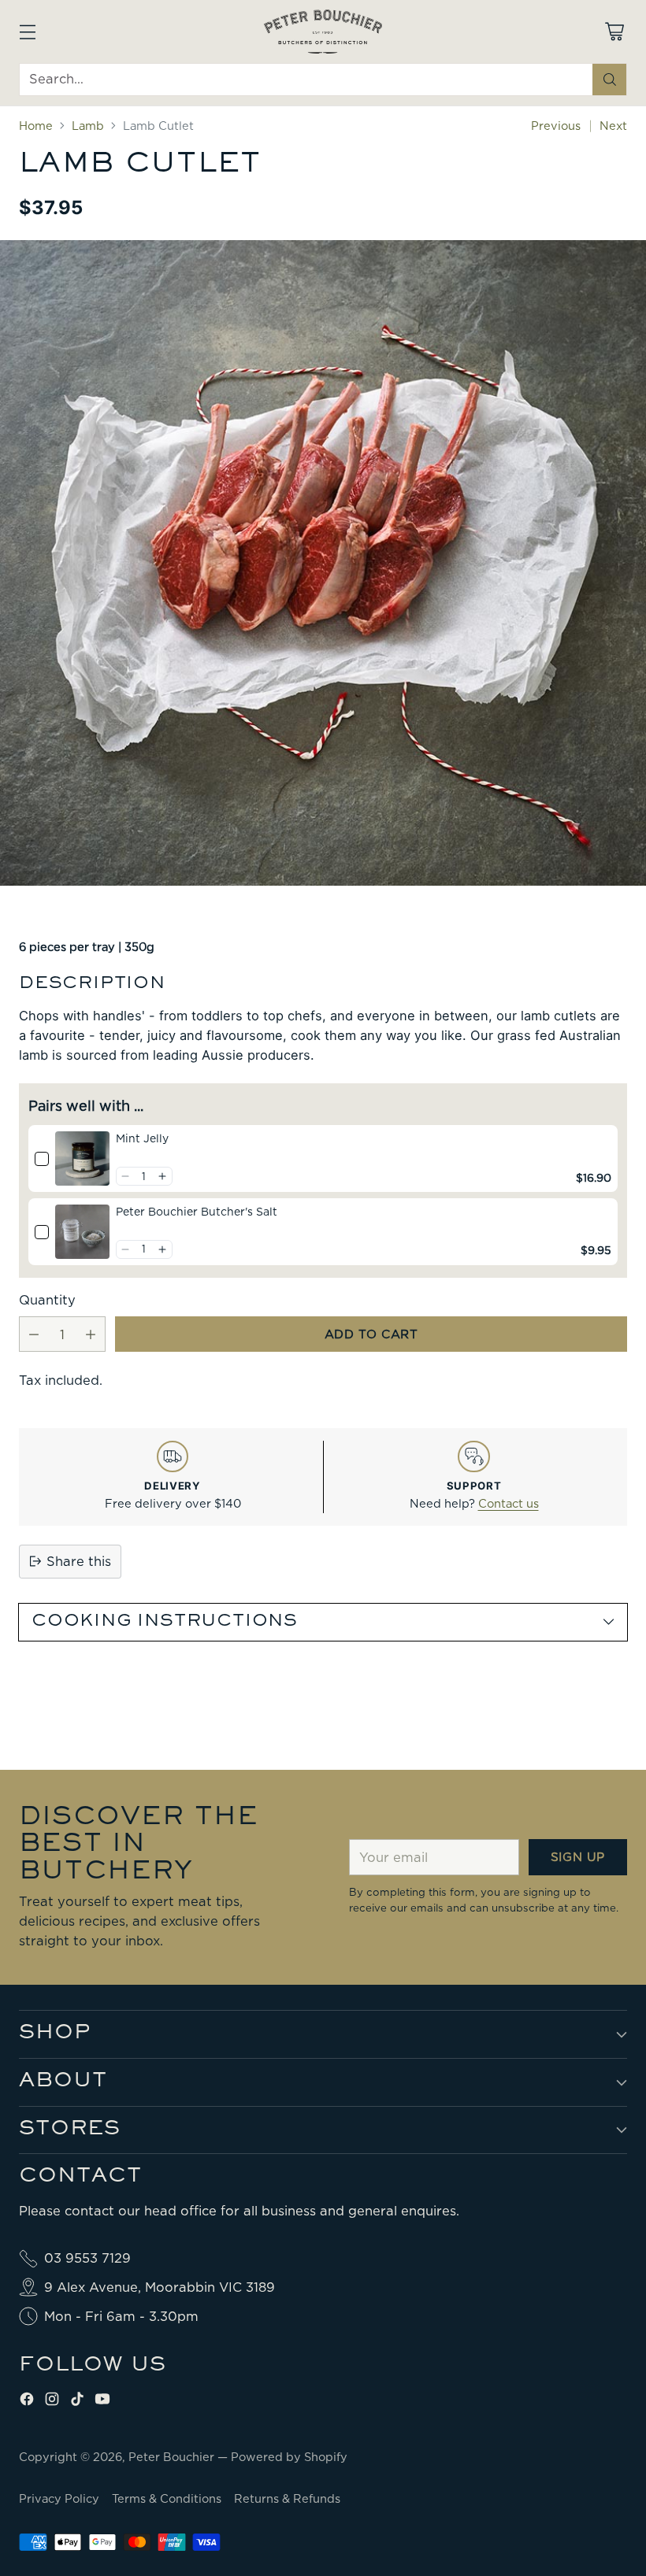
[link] (82, 1158)
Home (36, 126)
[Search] (610, 80)
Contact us (509, 1504)
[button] (126, 1176)
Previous (556, 126)
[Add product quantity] (91, 1334)
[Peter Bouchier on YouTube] (102, 2402)
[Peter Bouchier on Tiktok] (77, 2402)
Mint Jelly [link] (142, 1138)
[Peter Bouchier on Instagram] (52, 2402)
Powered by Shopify (289, 2457)
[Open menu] (27, 31)
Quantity (47, 1300)
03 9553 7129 (87, 2258)
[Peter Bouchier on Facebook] (27, 2402)
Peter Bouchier (173, 2457)
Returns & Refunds (287, 2499)
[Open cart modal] (614, 31)
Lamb (88, 126)
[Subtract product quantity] (34, 1334)
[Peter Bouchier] (323, 31)
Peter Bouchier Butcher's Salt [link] (197, 1212)
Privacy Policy (59, 2499)
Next (613, 126)
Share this (79, 1561)
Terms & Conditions (167, 2499)
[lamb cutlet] (323, 563)
